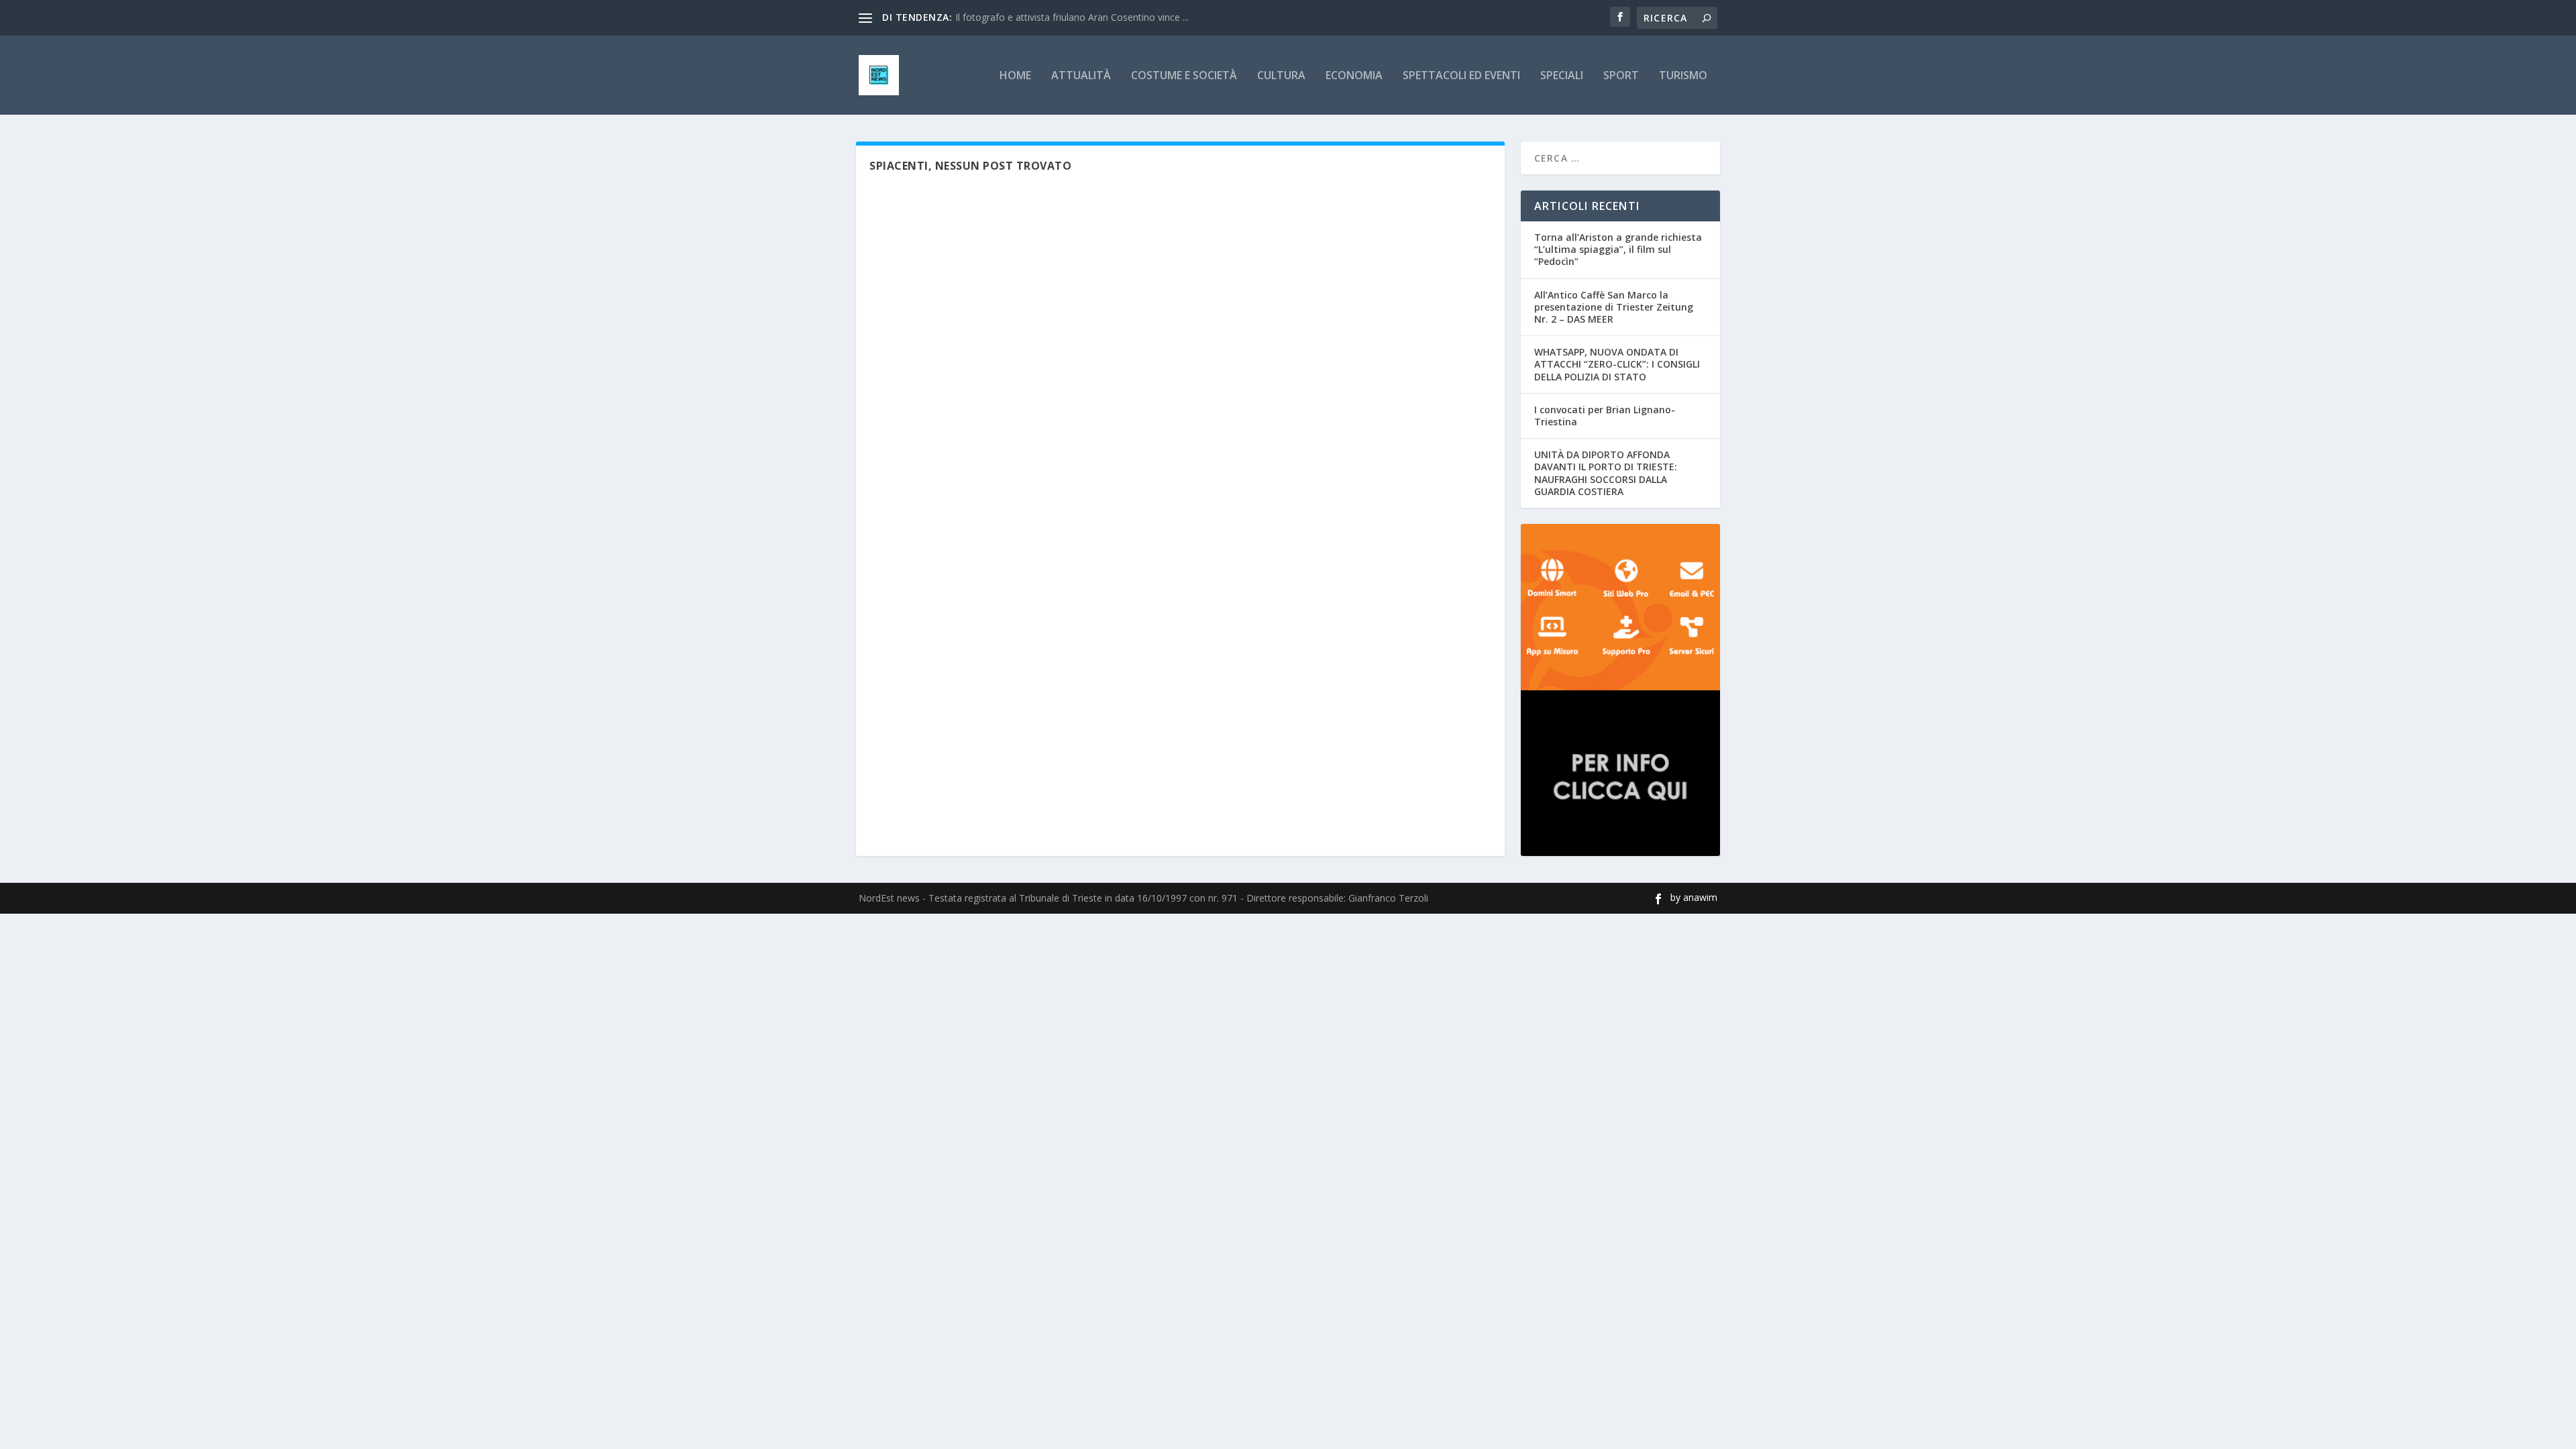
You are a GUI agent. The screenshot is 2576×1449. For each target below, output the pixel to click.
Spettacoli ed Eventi (1461, 76)
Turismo (1683, 76)
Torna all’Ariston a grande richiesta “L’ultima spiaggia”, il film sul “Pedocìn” (1618, 249)
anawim (1700, 897)
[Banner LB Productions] (1620, 773)
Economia (1354, 76)
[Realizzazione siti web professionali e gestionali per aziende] (1620, 607)
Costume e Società (1184, 76)
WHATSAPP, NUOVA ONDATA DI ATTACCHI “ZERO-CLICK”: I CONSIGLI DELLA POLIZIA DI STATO (1617, 364)
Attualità (1081, 76)
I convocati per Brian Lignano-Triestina (1605, 416)
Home (1015, 76)
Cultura (1281, 76)
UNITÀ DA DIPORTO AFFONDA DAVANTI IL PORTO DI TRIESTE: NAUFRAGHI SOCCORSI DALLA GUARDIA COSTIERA (1606, 473)
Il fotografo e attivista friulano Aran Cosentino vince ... (1072, 17)
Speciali (1562, 76)
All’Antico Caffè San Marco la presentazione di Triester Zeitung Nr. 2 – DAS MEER (1614, 307)
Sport (1621, 76)
